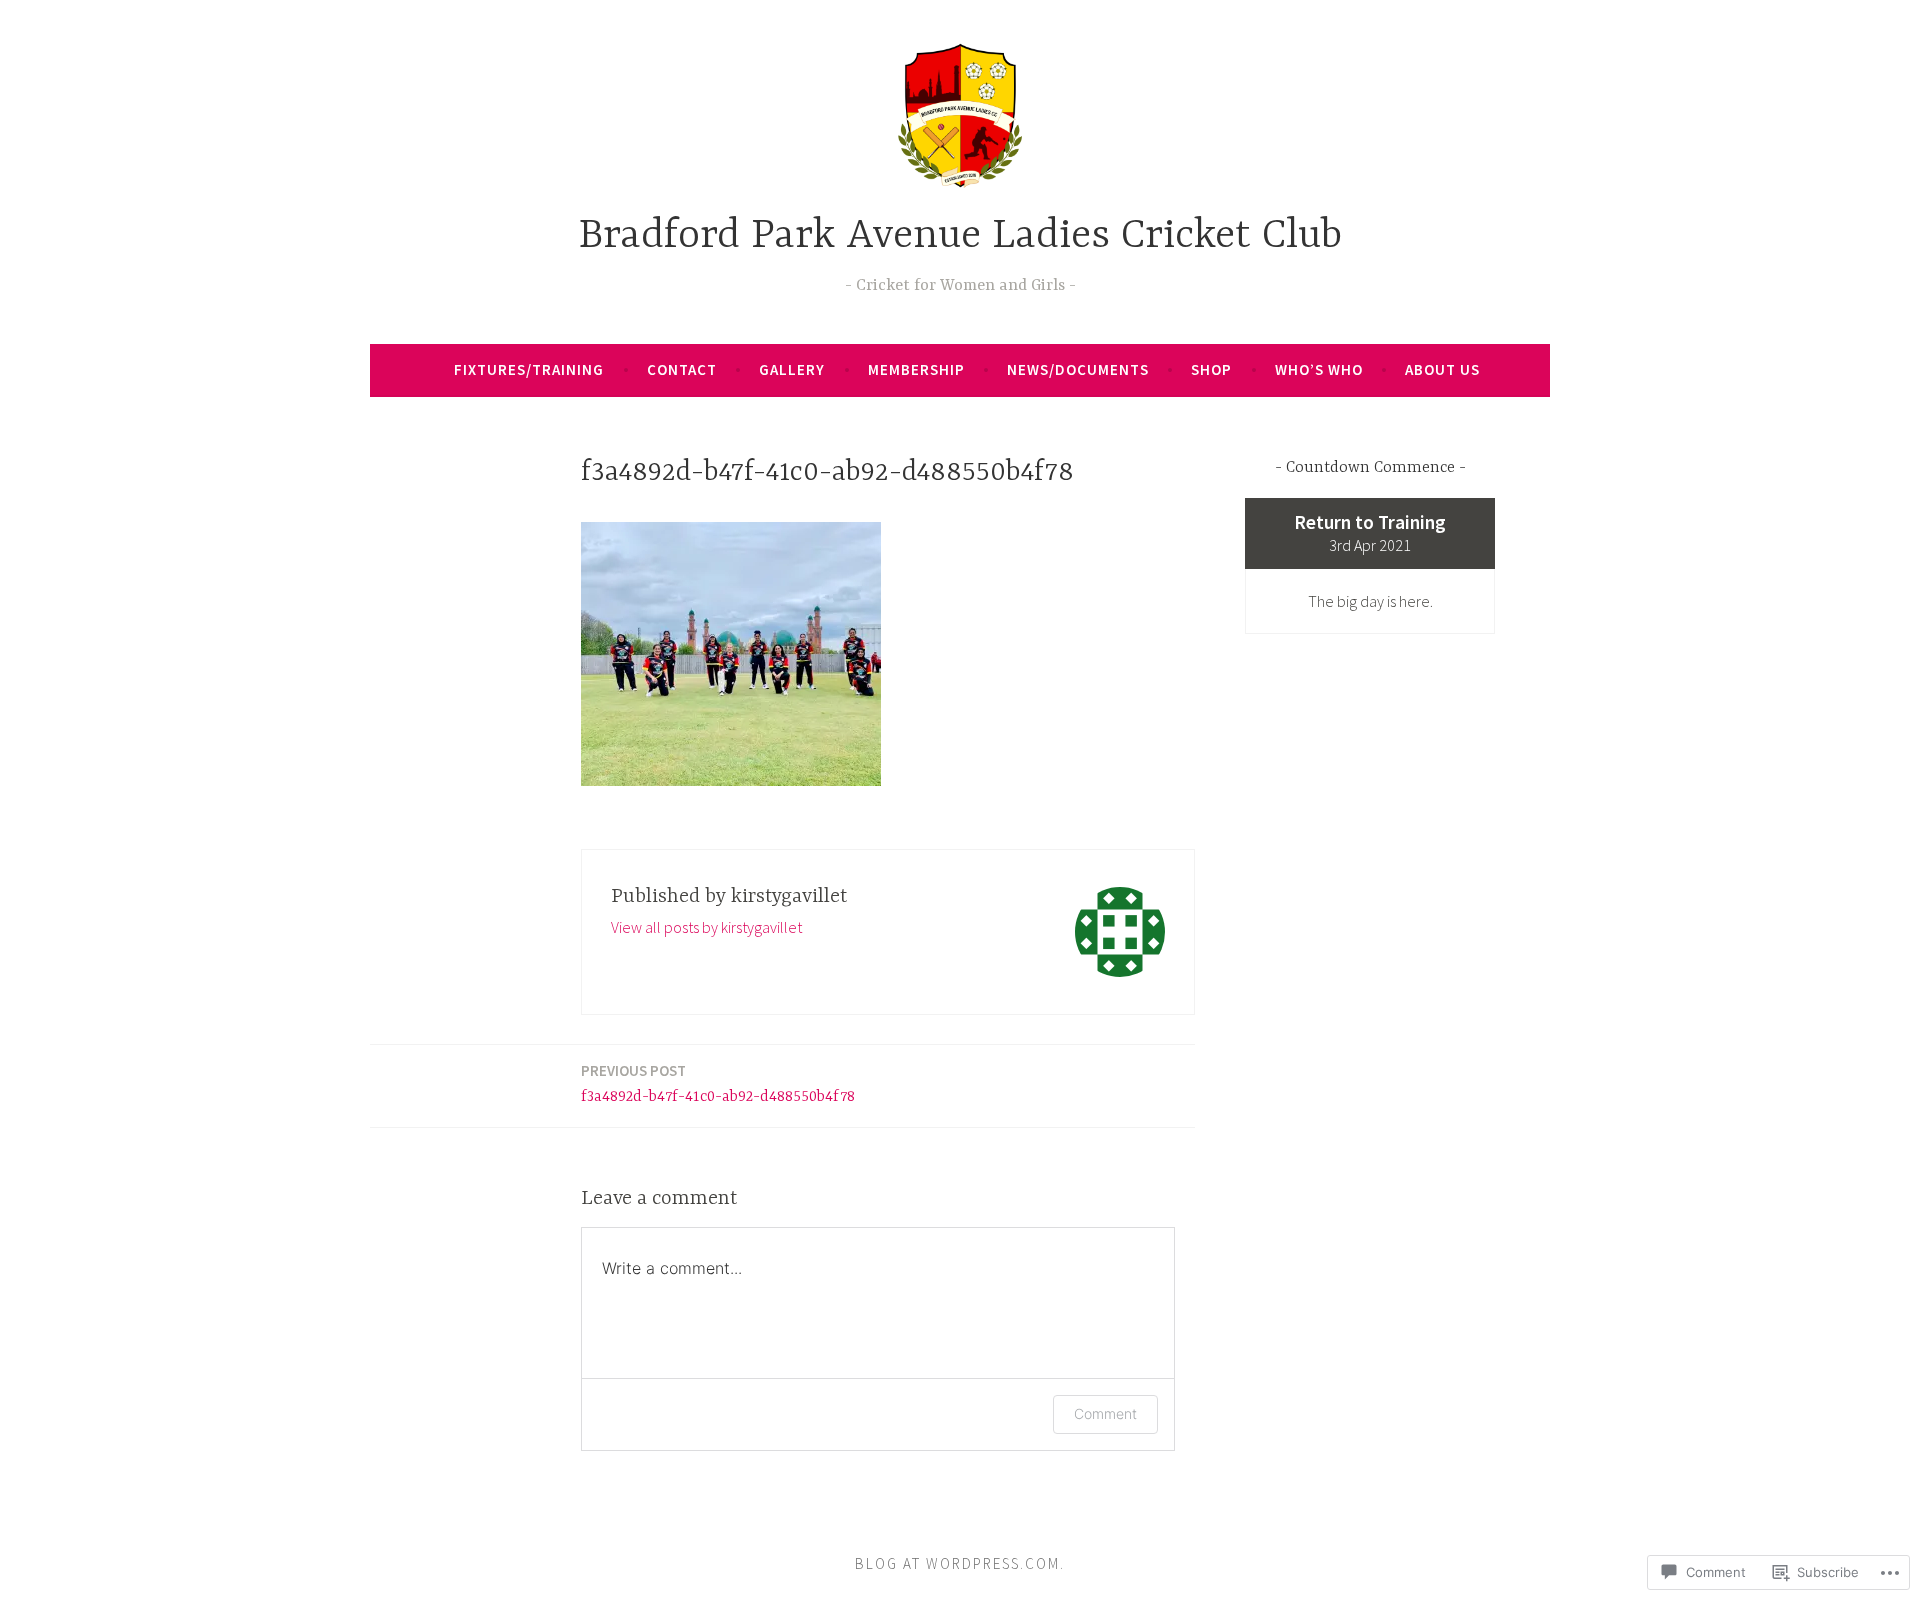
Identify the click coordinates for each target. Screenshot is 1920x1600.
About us (1442, 369)
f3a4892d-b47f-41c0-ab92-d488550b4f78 (718, 1083)
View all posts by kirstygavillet (706, 927)
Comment (1105, 1413)
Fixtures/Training (529, 369)
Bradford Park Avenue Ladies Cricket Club (960, 236)
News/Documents (1078, 369)
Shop (1211, 369)
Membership (916, 369)
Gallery (792, 369)
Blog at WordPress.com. (960, 1563)
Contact (682, 369)
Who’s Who (1319, 369)
